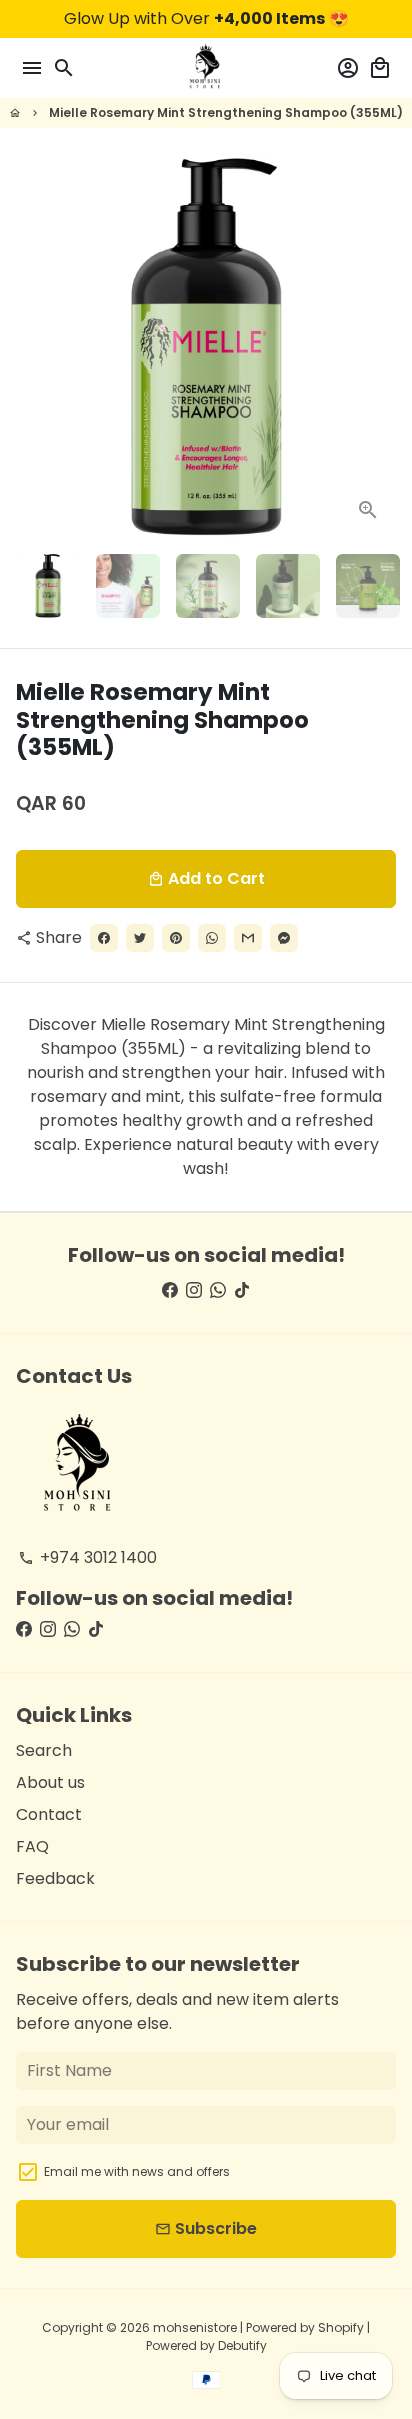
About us (50, 1782)
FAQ (32, 1846)
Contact (49, 1814)
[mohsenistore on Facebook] (170, 1290)
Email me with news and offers (137, 2171)
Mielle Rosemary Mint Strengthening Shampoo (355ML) (226, 112)
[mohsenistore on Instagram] (194, 1290)
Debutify (242, 2345)
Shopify (341, 2327)
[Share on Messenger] (284, 938)
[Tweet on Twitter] (140, 938)
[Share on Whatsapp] (212, 938)
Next (377, 348)
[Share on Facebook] (104, 938)
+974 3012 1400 (87, 1557)
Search (44, 1750)
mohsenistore (195, 2327)
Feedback (55, 1878)
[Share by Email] (248, 938)
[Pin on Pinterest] (176, 938)
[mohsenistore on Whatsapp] (218, 1290)
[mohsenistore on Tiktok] (242, 1290)
